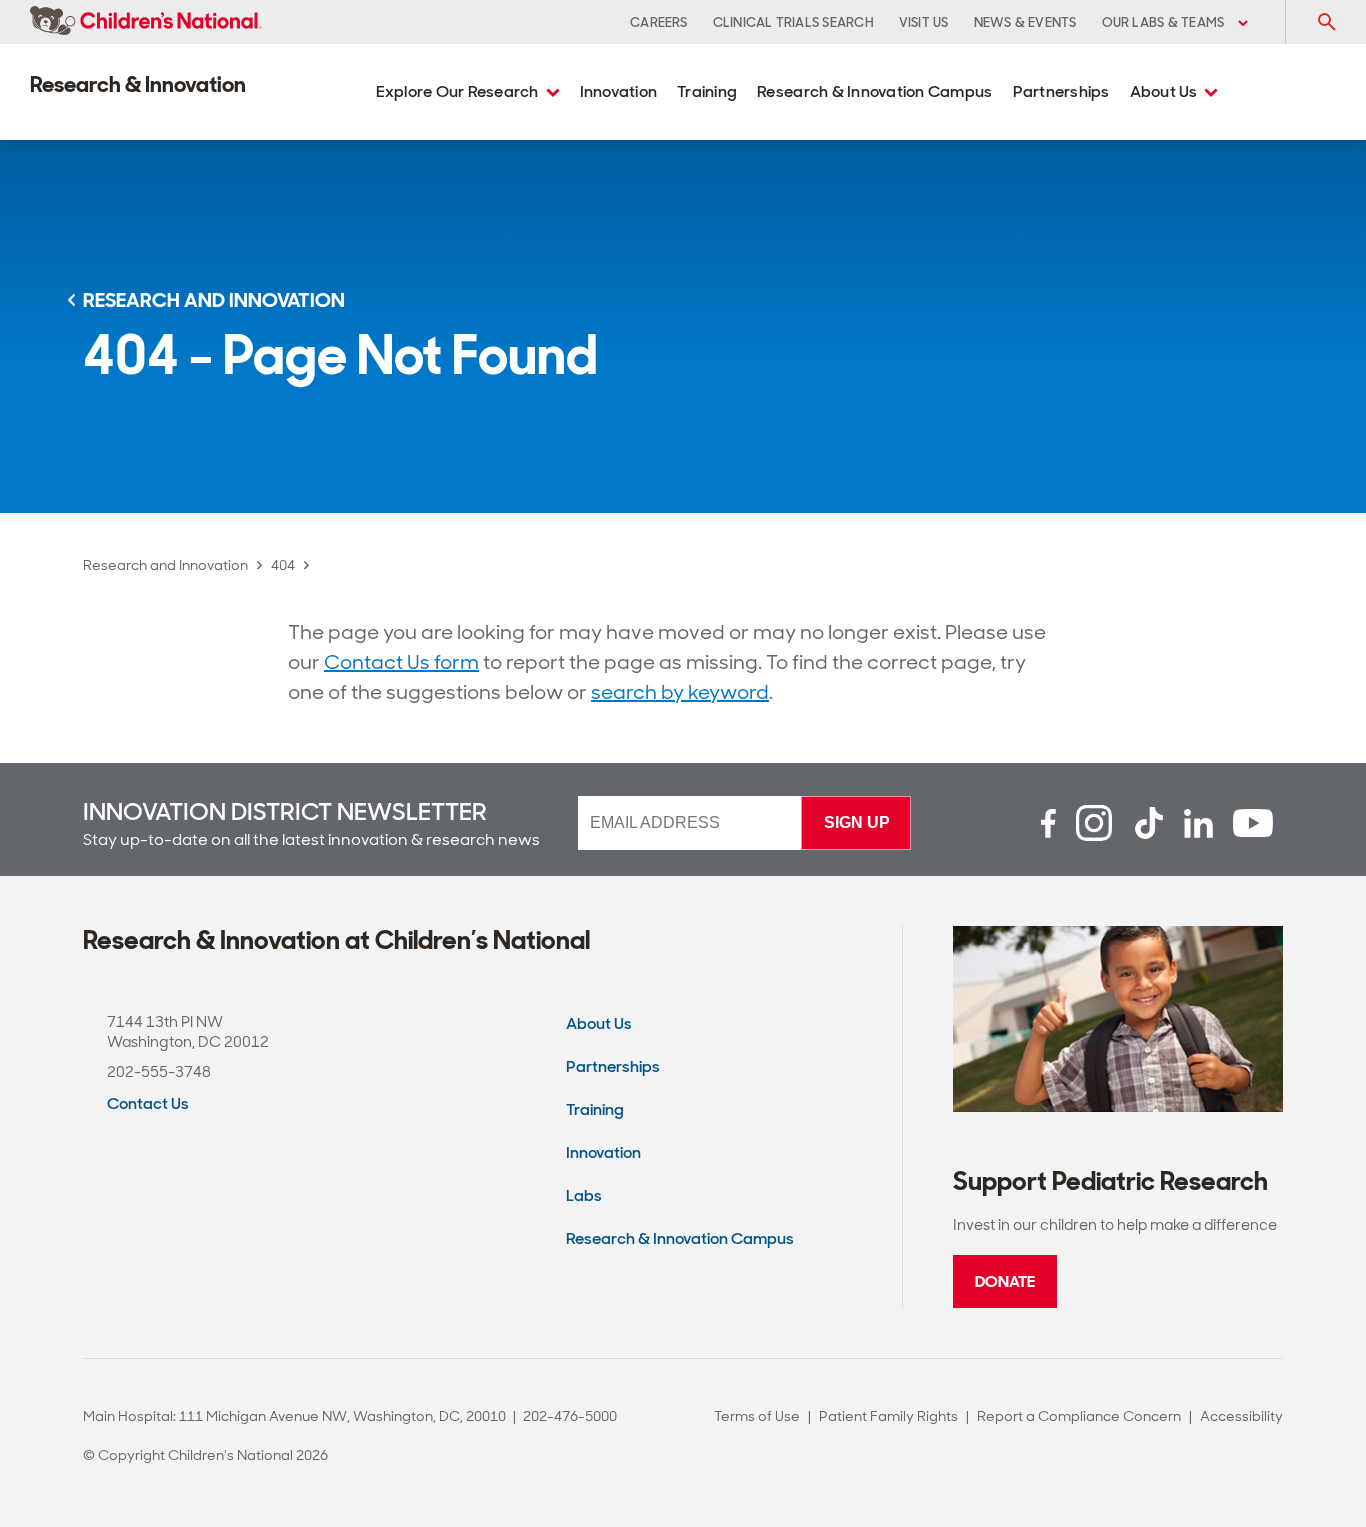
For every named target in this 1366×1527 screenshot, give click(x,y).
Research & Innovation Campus (874, 91)
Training (707, 91)
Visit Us (924, 22)
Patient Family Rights (888, 1416)
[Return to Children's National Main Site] (146, 22)
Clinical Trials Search (793, 22)
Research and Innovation (165, 565)
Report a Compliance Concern (1079, 1416)
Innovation (619, 91)
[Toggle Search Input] (1326, 22)
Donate (1005, 1281)
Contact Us (148, 1103)
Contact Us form (401, 662)
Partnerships (1061, 91)
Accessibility (1241, 1416)
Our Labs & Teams (1165, 22)
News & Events (1025, 22)
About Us (1165, 91)
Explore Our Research (459, 91)
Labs (584, 1195)
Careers (659, 22)
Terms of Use (757, 1416)
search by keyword (680, 692)
